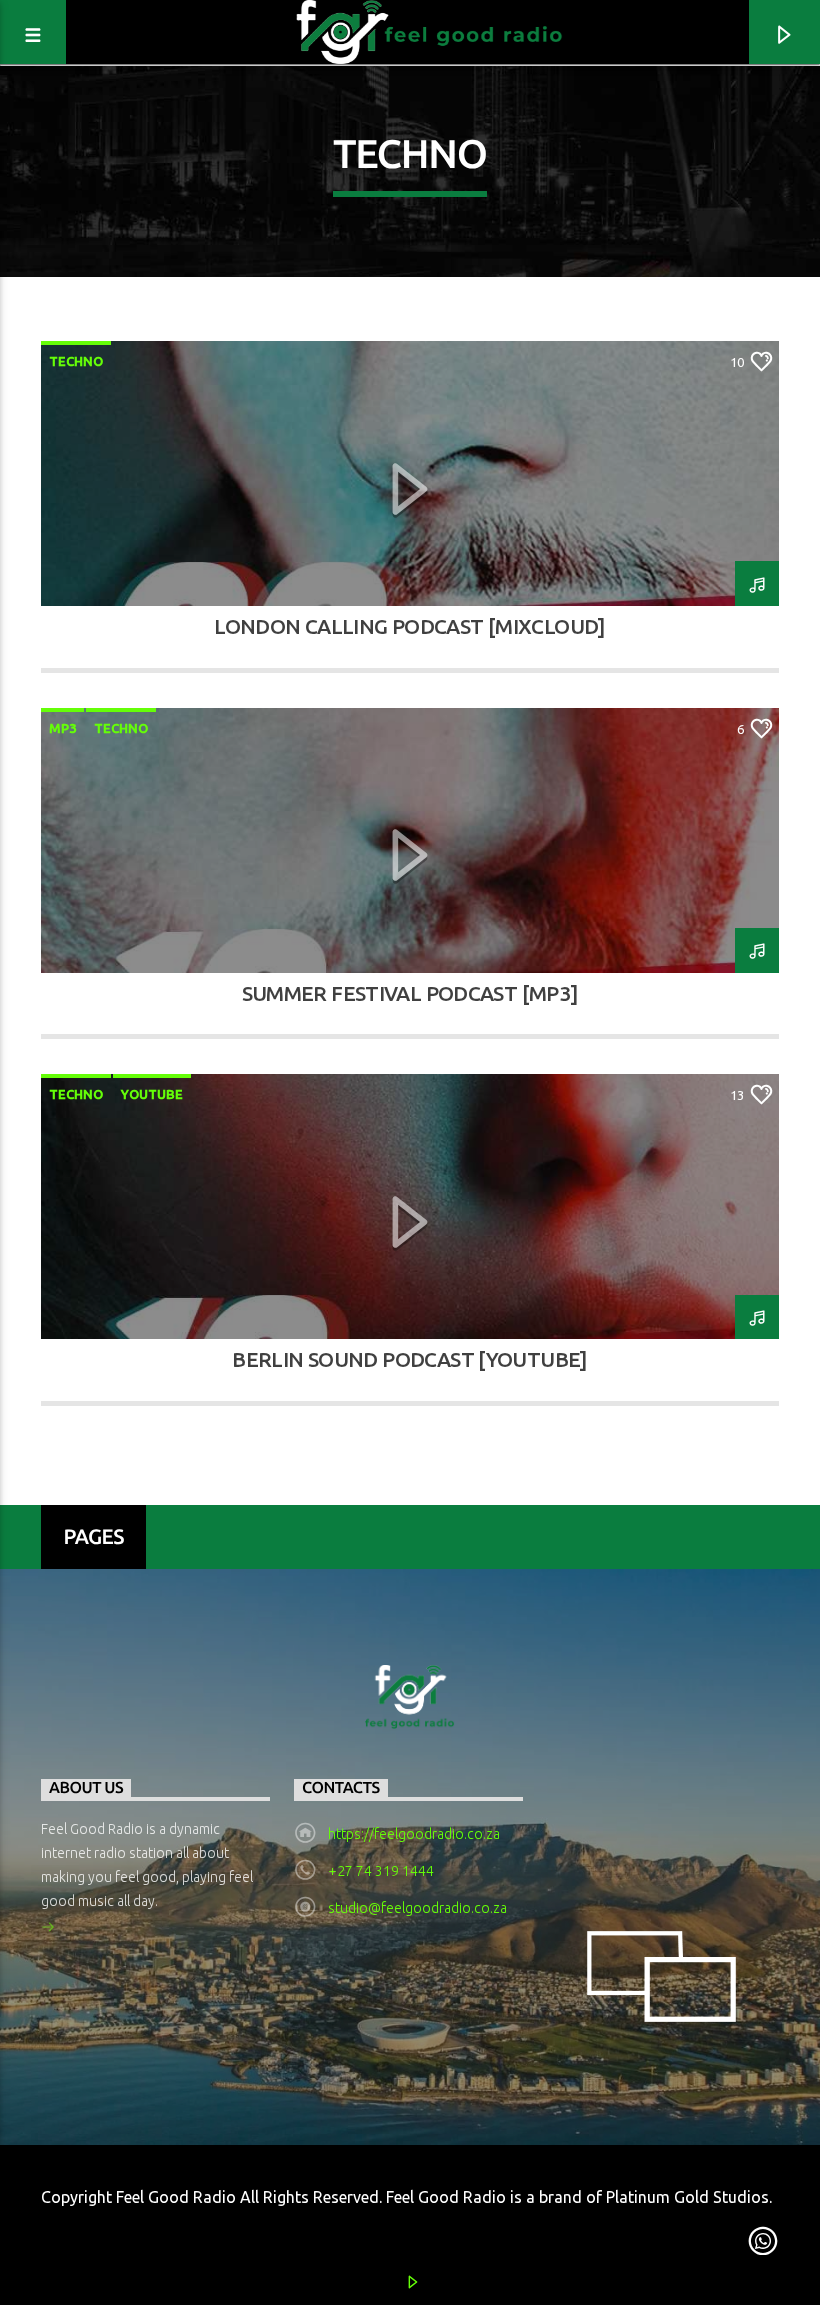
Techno (76, 361)
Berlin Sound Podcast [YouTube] (409, 1359)
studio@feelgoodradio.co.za (417, 1908)
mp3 (62, 728)
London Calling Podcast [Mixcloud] (409, 626)
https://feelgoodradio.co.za (414, 1834)
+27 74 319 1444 (381, 1871)
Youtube (152, 1094)
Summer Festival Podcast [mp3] (410, 993)
